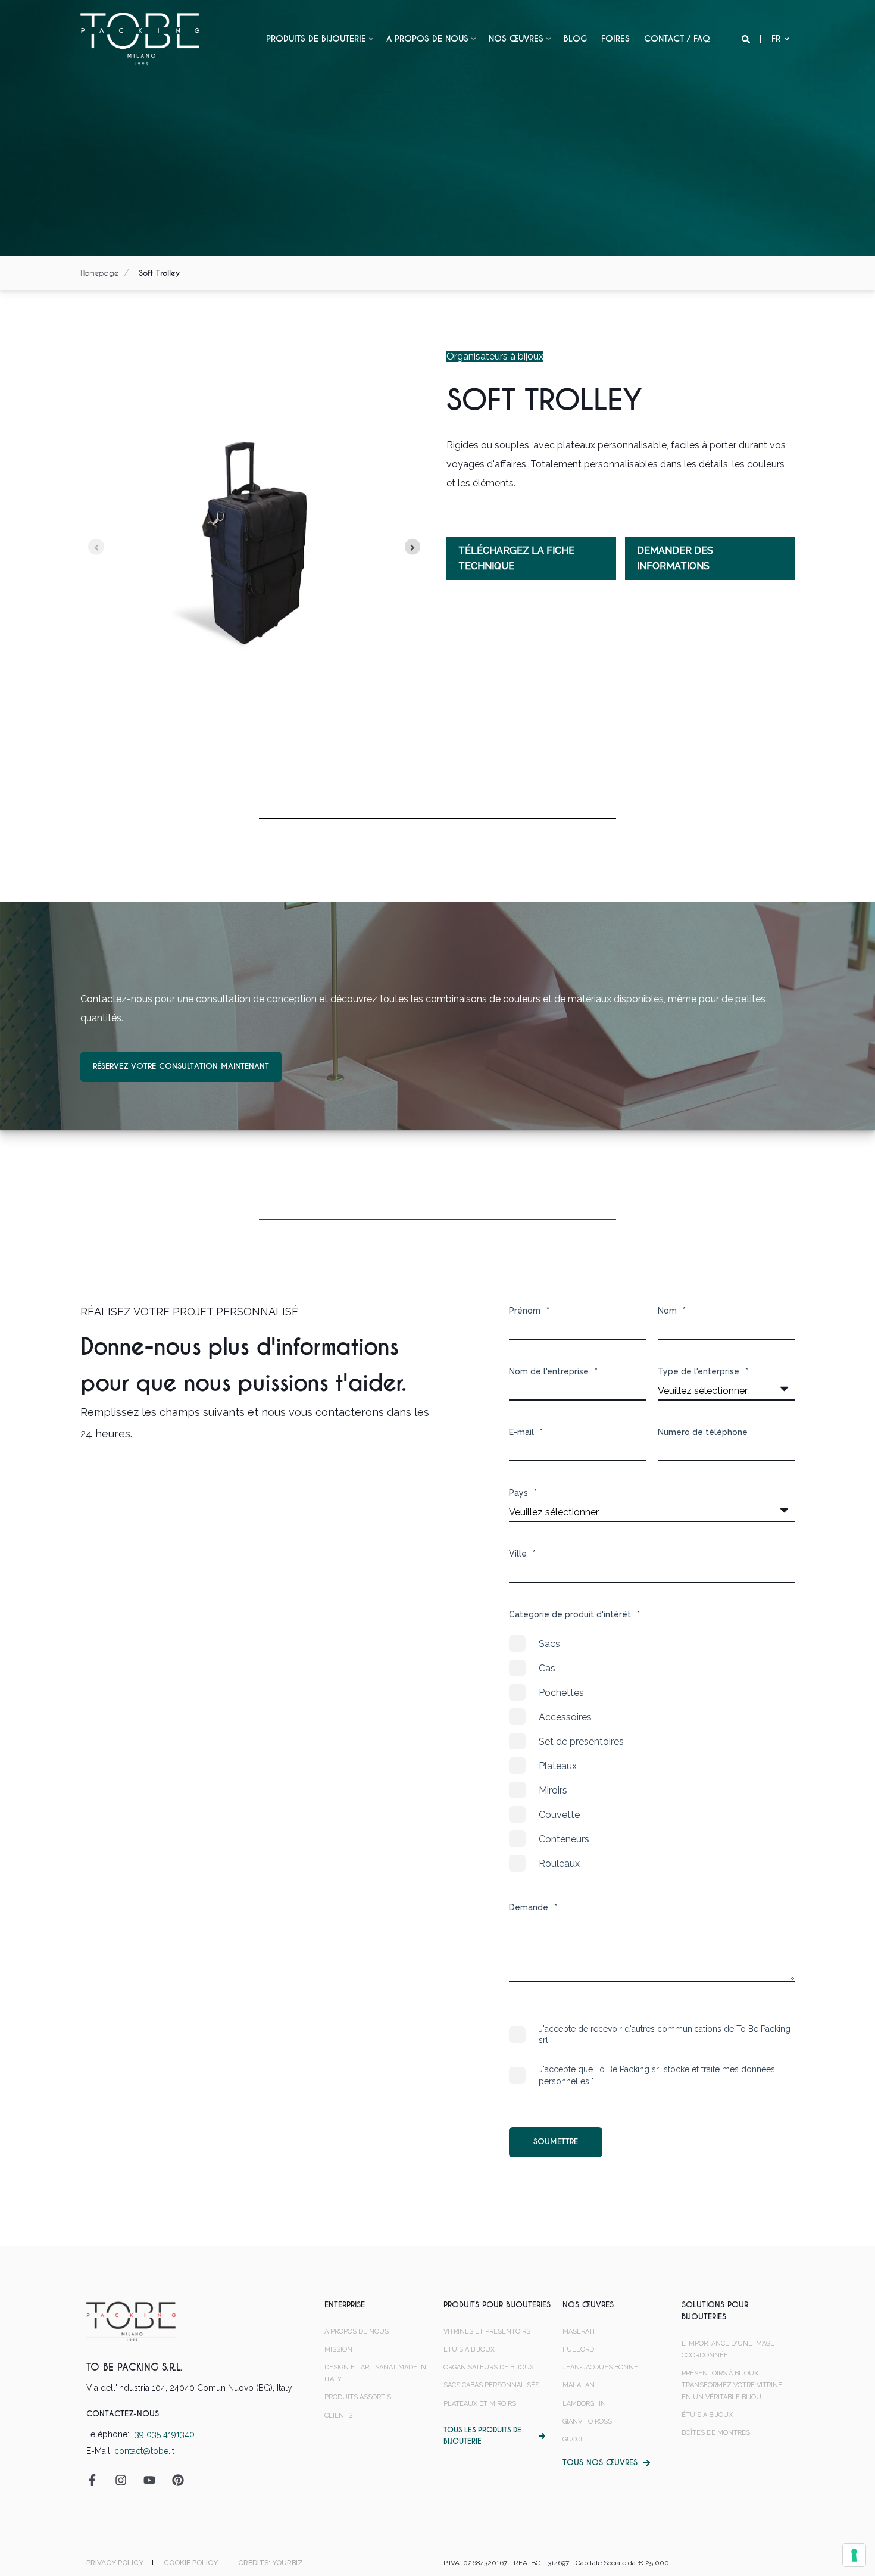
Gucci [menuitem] (572, 2439)
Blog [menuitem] (575, 39)
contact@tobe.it (144, 2451)
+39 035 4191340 (163, 2434)
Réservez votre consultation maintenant (181, 1066)
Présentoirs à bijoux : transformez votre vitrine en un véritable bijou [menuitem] (732, 2385)
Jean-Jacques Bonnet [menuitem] (602, 2367)
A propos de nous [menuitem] (427, 39)
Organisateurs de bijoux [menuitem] (489, 2367)
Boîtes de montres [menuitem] (716, 2433)
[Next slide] (413, 547)
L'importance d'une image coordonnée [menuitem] (728, 2349)
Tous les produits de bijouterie (482, 2436)
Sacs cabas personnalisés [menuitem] (491, 2385)
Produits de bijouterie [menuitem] (316, 39)
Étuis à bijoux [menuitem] (469, 2349)
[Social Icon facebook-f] (96, 2480)
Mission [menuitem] (338, 2349)
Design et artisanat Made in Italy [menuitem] (375, 2373)
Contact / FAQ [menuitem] (677, 39)
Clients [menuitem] (338, 2416)
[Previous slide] (96, 547)
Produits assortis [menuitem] (358, 2397)
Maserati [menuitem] (579, 2332)
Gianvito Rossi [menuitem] (588, 2421)
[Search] (747, 39)
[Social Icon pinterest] (174, 2480)
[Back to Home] (140, 38)
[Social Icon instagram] (121, 2480)
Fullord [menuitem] (578, 2349)
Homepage (99, 273)
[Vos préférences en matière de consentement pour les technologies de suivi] (854, 2555)
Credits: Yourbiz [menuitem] (271, 2563)
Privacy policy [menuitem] (115, 2563)
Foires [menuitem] (615, 39)
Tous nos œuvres (600, 2463)
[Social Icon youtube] (149, 2480)
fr (776, 39)
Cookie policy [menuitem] (191, 2563)
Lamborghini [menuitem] (585, 2404)
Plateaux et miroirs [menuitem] (480, 2404)
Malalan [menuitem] (579, 2385)
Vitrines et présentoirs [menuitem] (487, 2332)
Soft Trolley (159, 273)
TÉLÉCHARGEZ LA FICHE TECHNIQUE (516, 558)
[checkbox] (652, 1754)
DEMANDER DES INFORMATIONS (675, 558)
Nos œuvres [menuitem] (516, 39)
